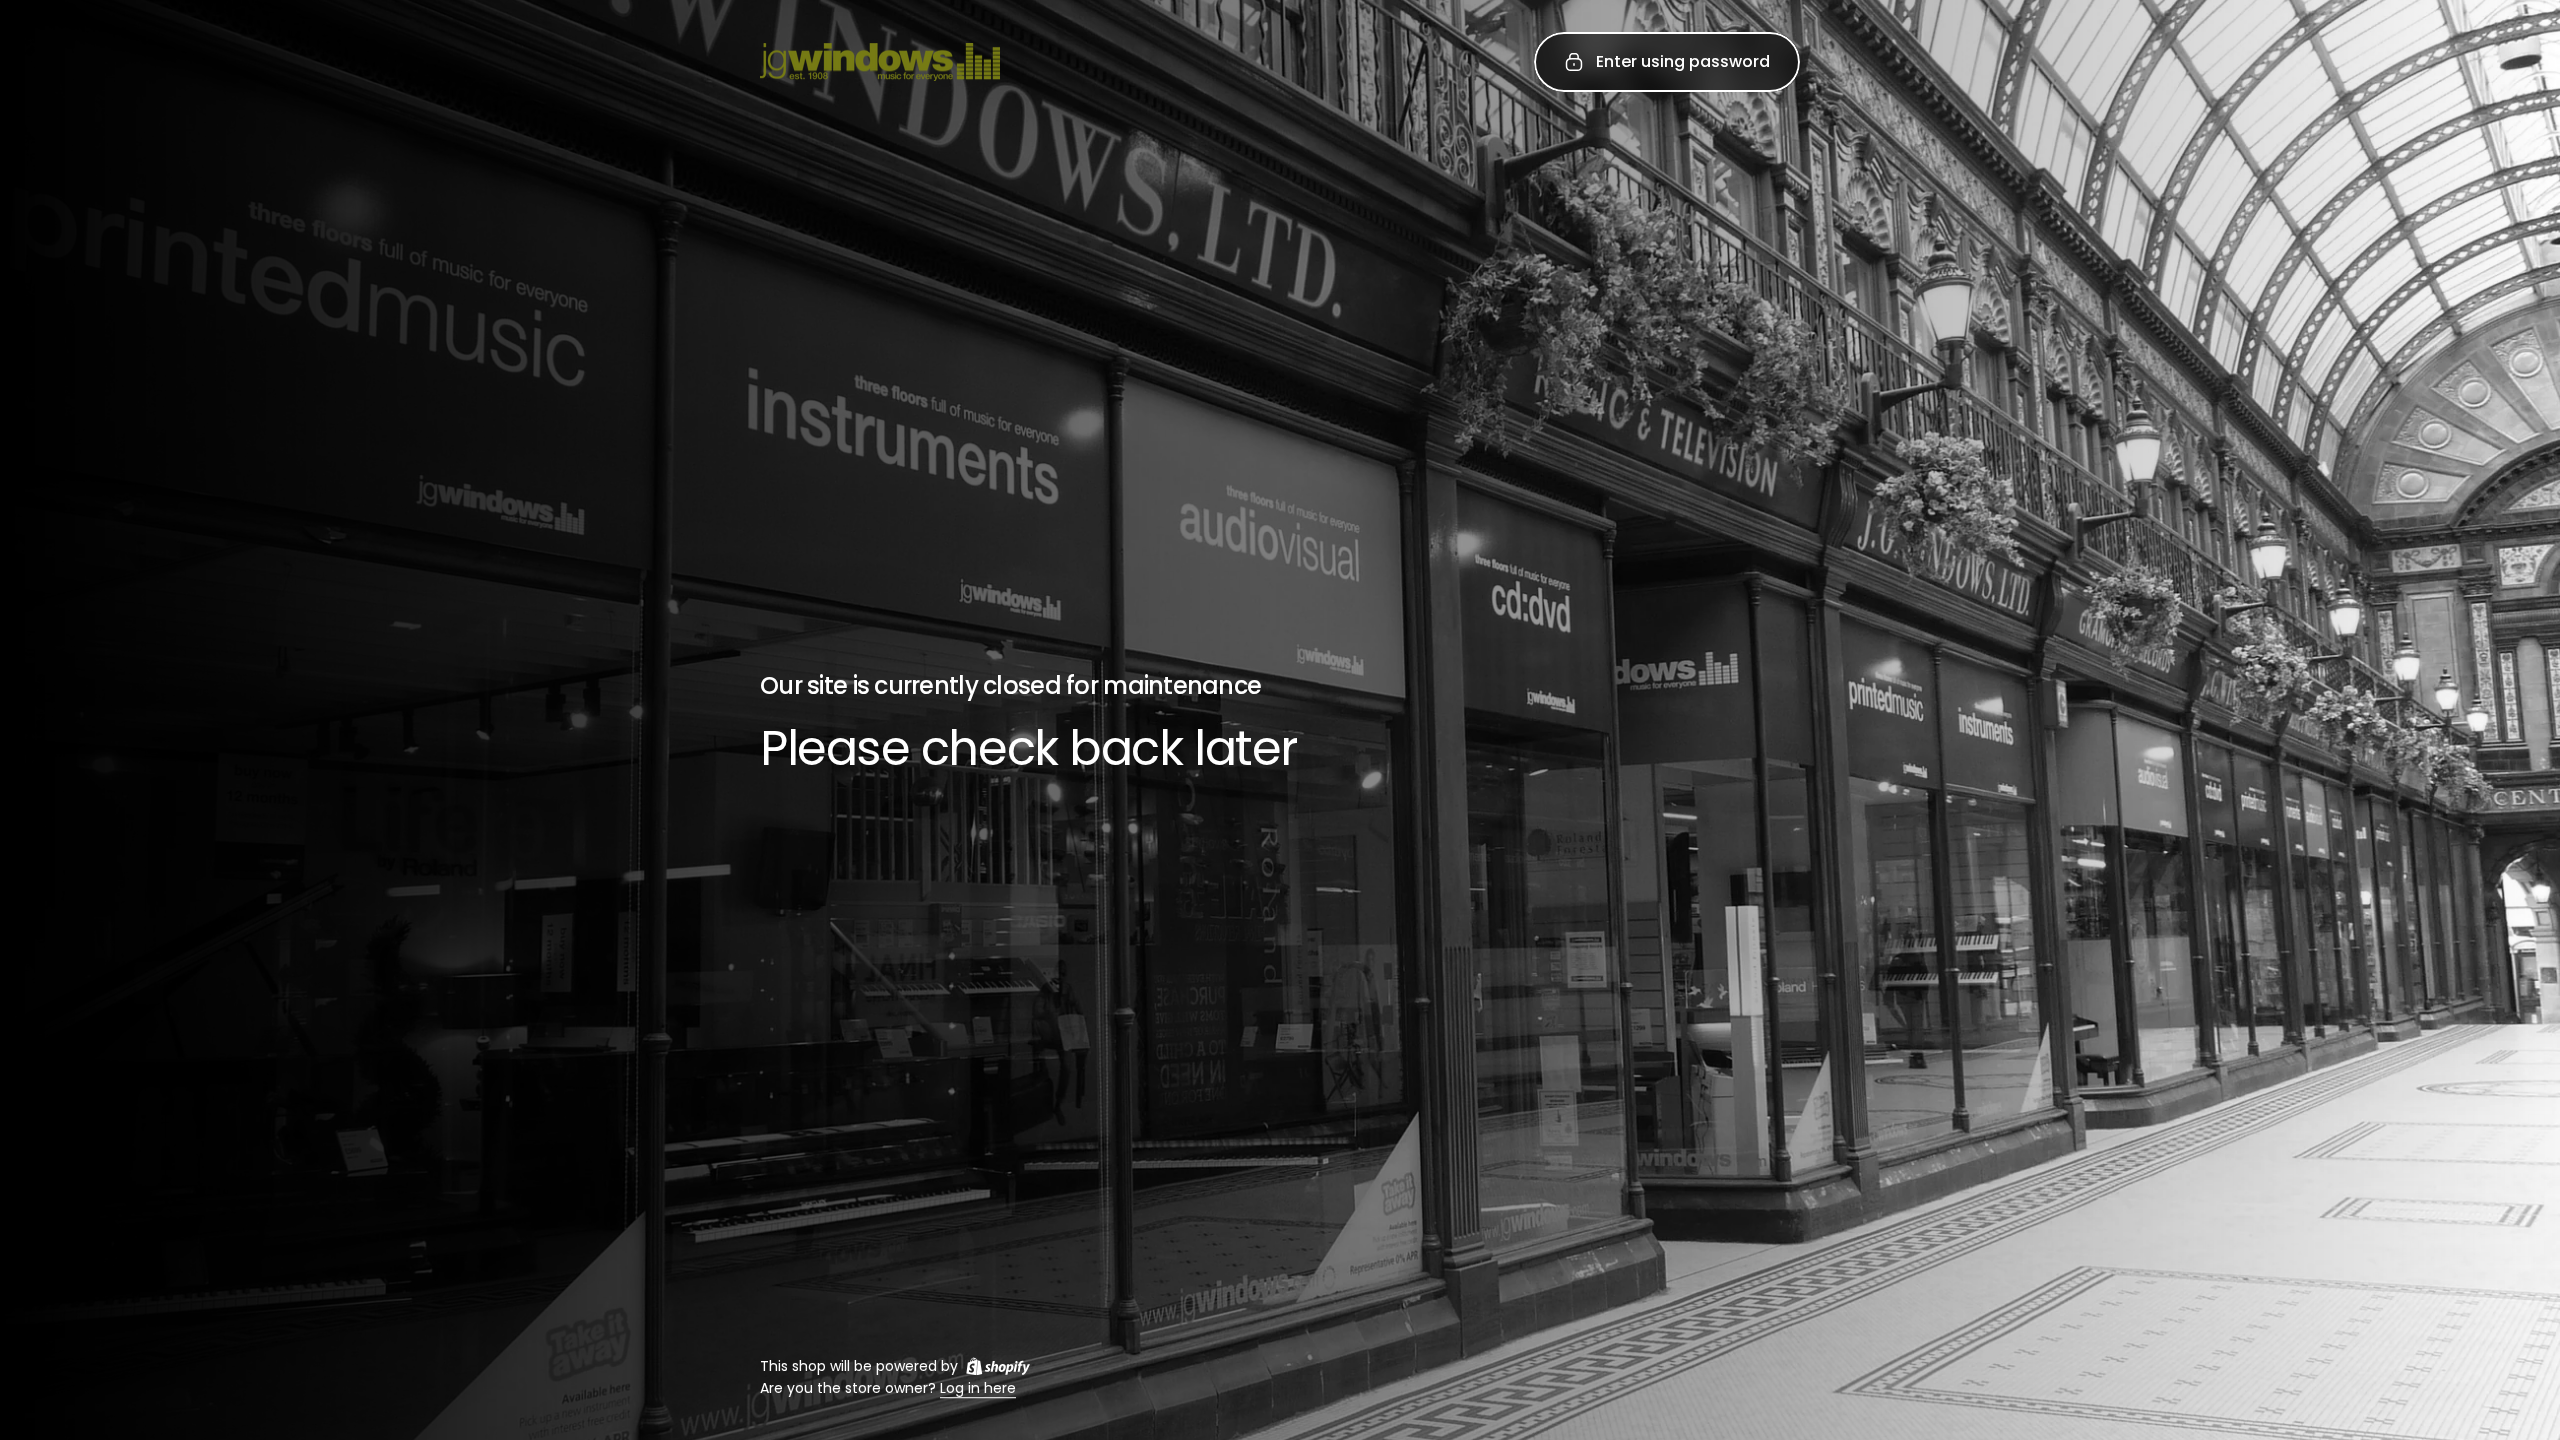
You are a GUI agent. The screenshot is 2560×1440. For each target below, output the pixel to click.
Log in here (978, 1389)
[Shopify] (998, 1366)
